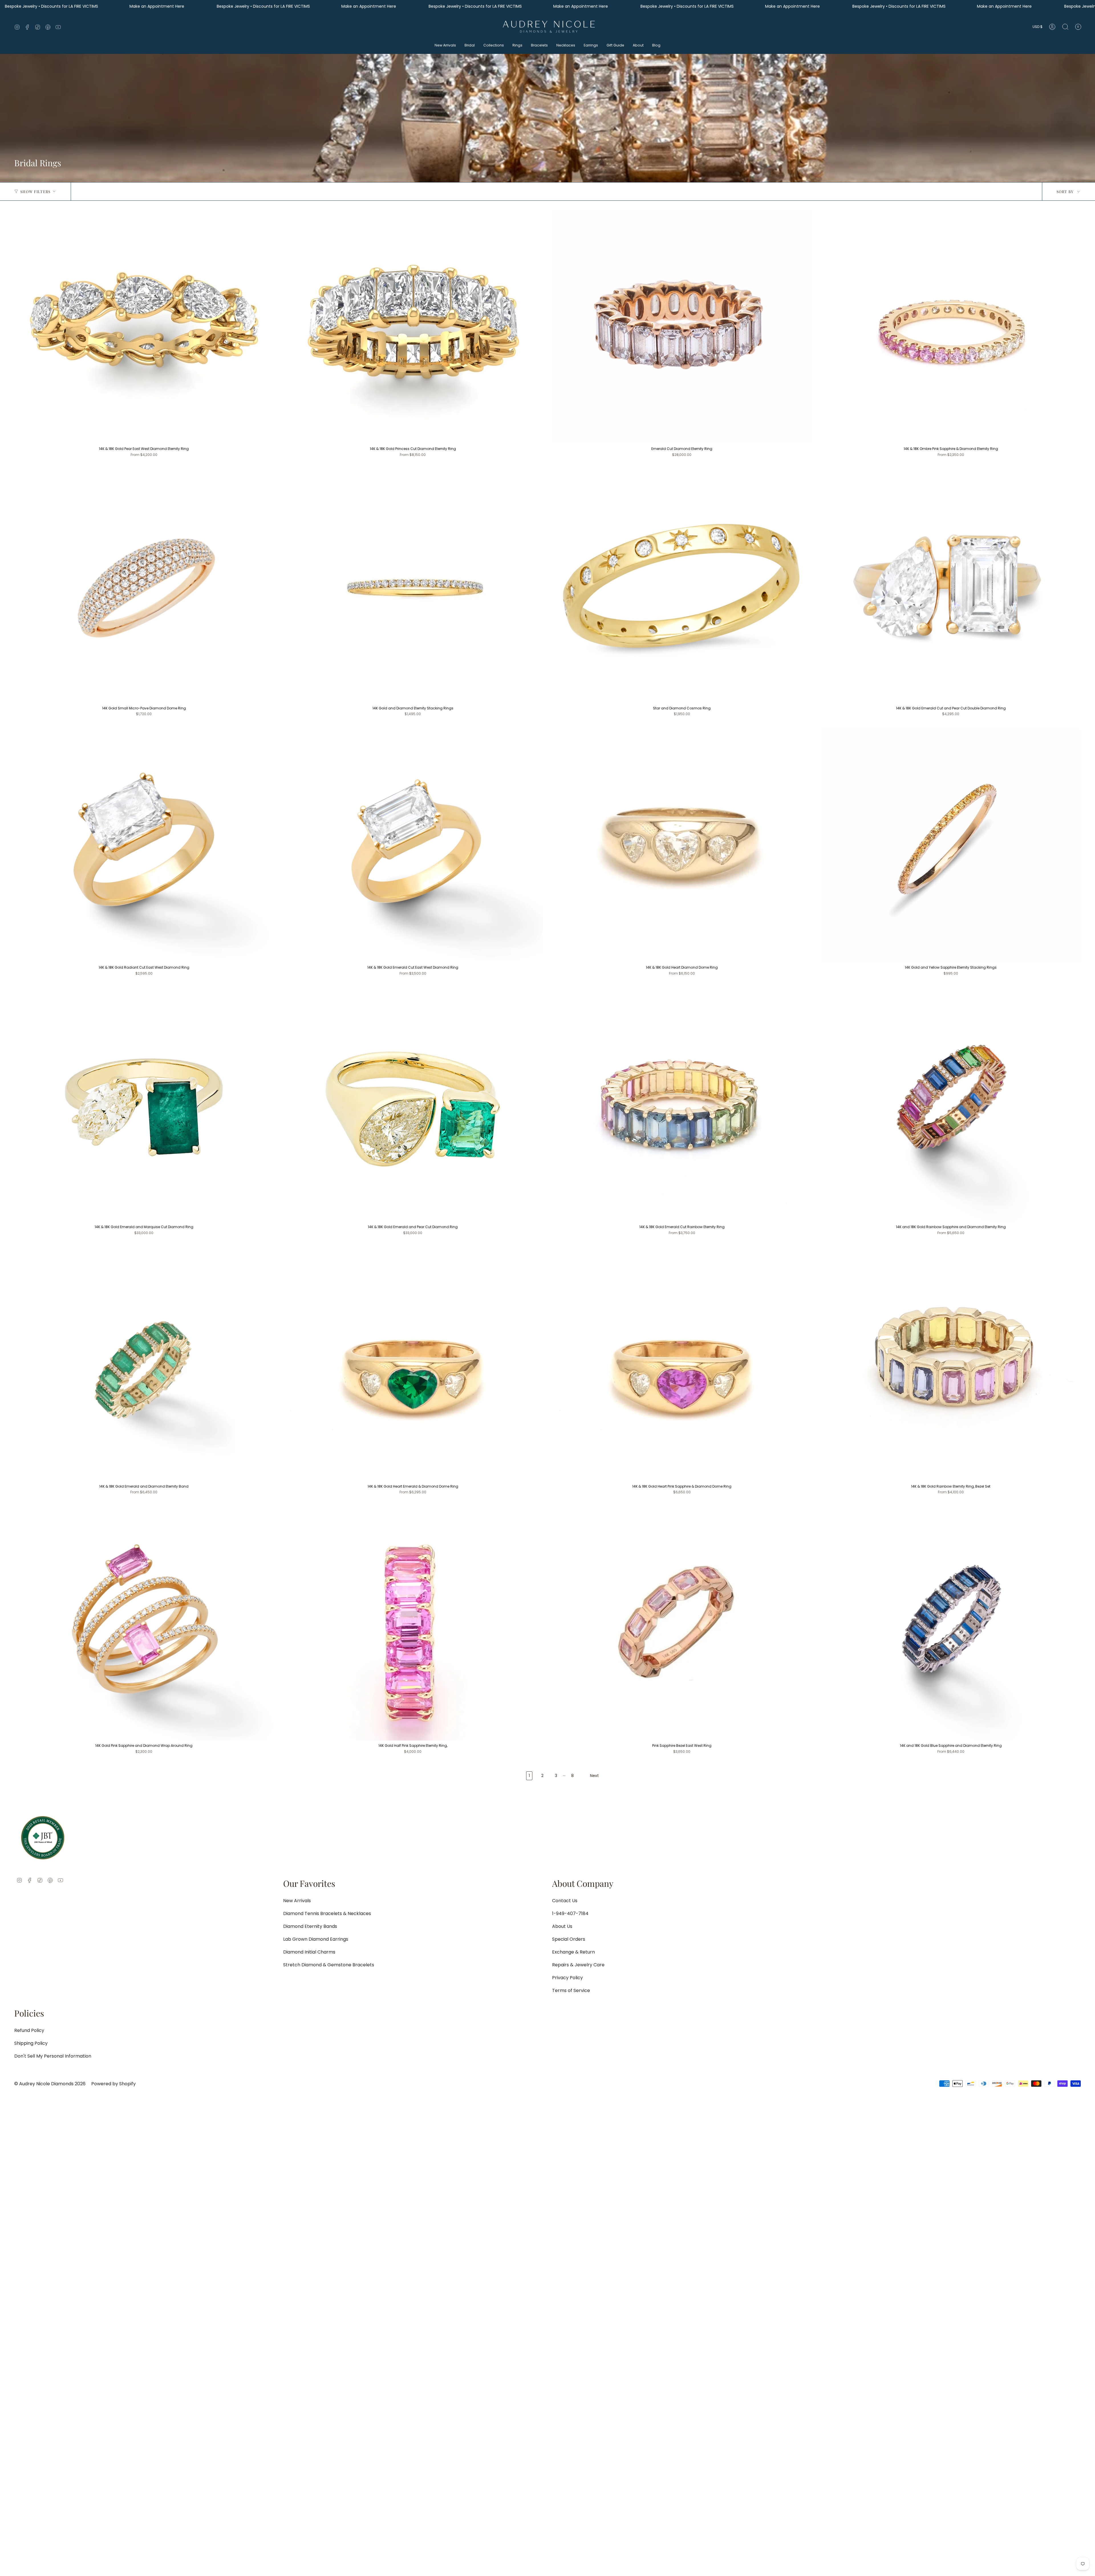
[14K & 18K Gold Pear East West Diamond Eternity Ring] (144, 327)
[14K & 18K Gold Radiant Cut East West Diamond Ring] (144, 845)
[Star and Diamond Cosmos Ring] (682, 586)
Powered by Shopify (113, 2084)
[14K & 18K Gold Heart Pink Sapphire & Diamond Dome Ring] (682, 1364)
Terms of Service (571, 1990)
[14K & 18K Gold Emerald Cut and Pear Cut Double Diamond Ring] (951, 586)
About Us (562, 1926)
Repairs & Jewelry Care (578, 1965)
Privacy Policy (567, 1978)
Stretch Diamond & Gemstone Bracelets (329, 1965)
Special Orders (569, 1939)
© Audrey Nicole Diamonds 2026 (50, 2084)
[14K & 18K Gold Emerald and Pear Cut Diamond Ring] (413, 1105)
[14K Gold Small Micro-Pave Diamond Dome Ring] (144, 586)
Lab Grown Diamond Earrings (316, 1939)
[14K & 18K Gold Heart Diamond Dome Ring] (682, 845)
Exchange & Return (573, 1952)
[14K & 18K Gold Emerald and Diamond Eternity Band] (144, 1364)
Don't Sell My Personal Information (53, 2056)
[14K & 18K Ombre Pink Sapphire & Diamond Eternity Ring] (951, 327)
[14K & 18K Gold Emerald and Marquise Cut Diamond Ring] (144, 1105)
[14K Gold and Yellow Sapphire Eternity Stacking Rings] (951, 845)
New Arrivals (297, 1901)
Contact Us (565, 1901)
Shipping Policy (31, 2043)
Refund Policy (29, 2030)
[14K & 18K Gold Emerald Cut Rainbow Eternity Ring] (682, 1105)
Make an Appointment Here (157, 6)
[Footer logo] (43, 1838)
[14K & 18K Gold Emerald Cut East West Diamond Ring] (413, 845)
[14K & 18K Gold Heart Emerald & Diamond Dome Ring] (413, 1364)
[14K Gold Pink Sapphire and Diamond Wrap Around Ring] (144, 1624)
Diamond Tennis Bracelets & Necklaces (327, 1913)
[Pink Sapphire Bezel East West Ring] (682, 1624)
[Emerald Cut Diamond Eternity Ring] (682, 327)
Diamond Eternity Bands (310, 1926)
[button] (445, 46)
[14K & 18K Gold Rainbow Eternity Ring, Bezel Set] (951, 1364)
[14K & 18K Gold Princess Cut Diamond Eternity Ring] (413, 327)
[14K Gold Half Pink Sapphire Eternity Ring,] (413, 1624)
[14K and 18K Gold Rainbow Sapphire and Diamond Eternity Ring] (951, 1105)
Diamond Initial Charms (309, 1952)
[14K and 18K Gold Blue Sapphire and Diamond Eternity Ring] (951, 1624)
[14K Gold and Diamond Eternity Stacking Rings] (413, 586)
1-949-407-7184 (570, 1913)
